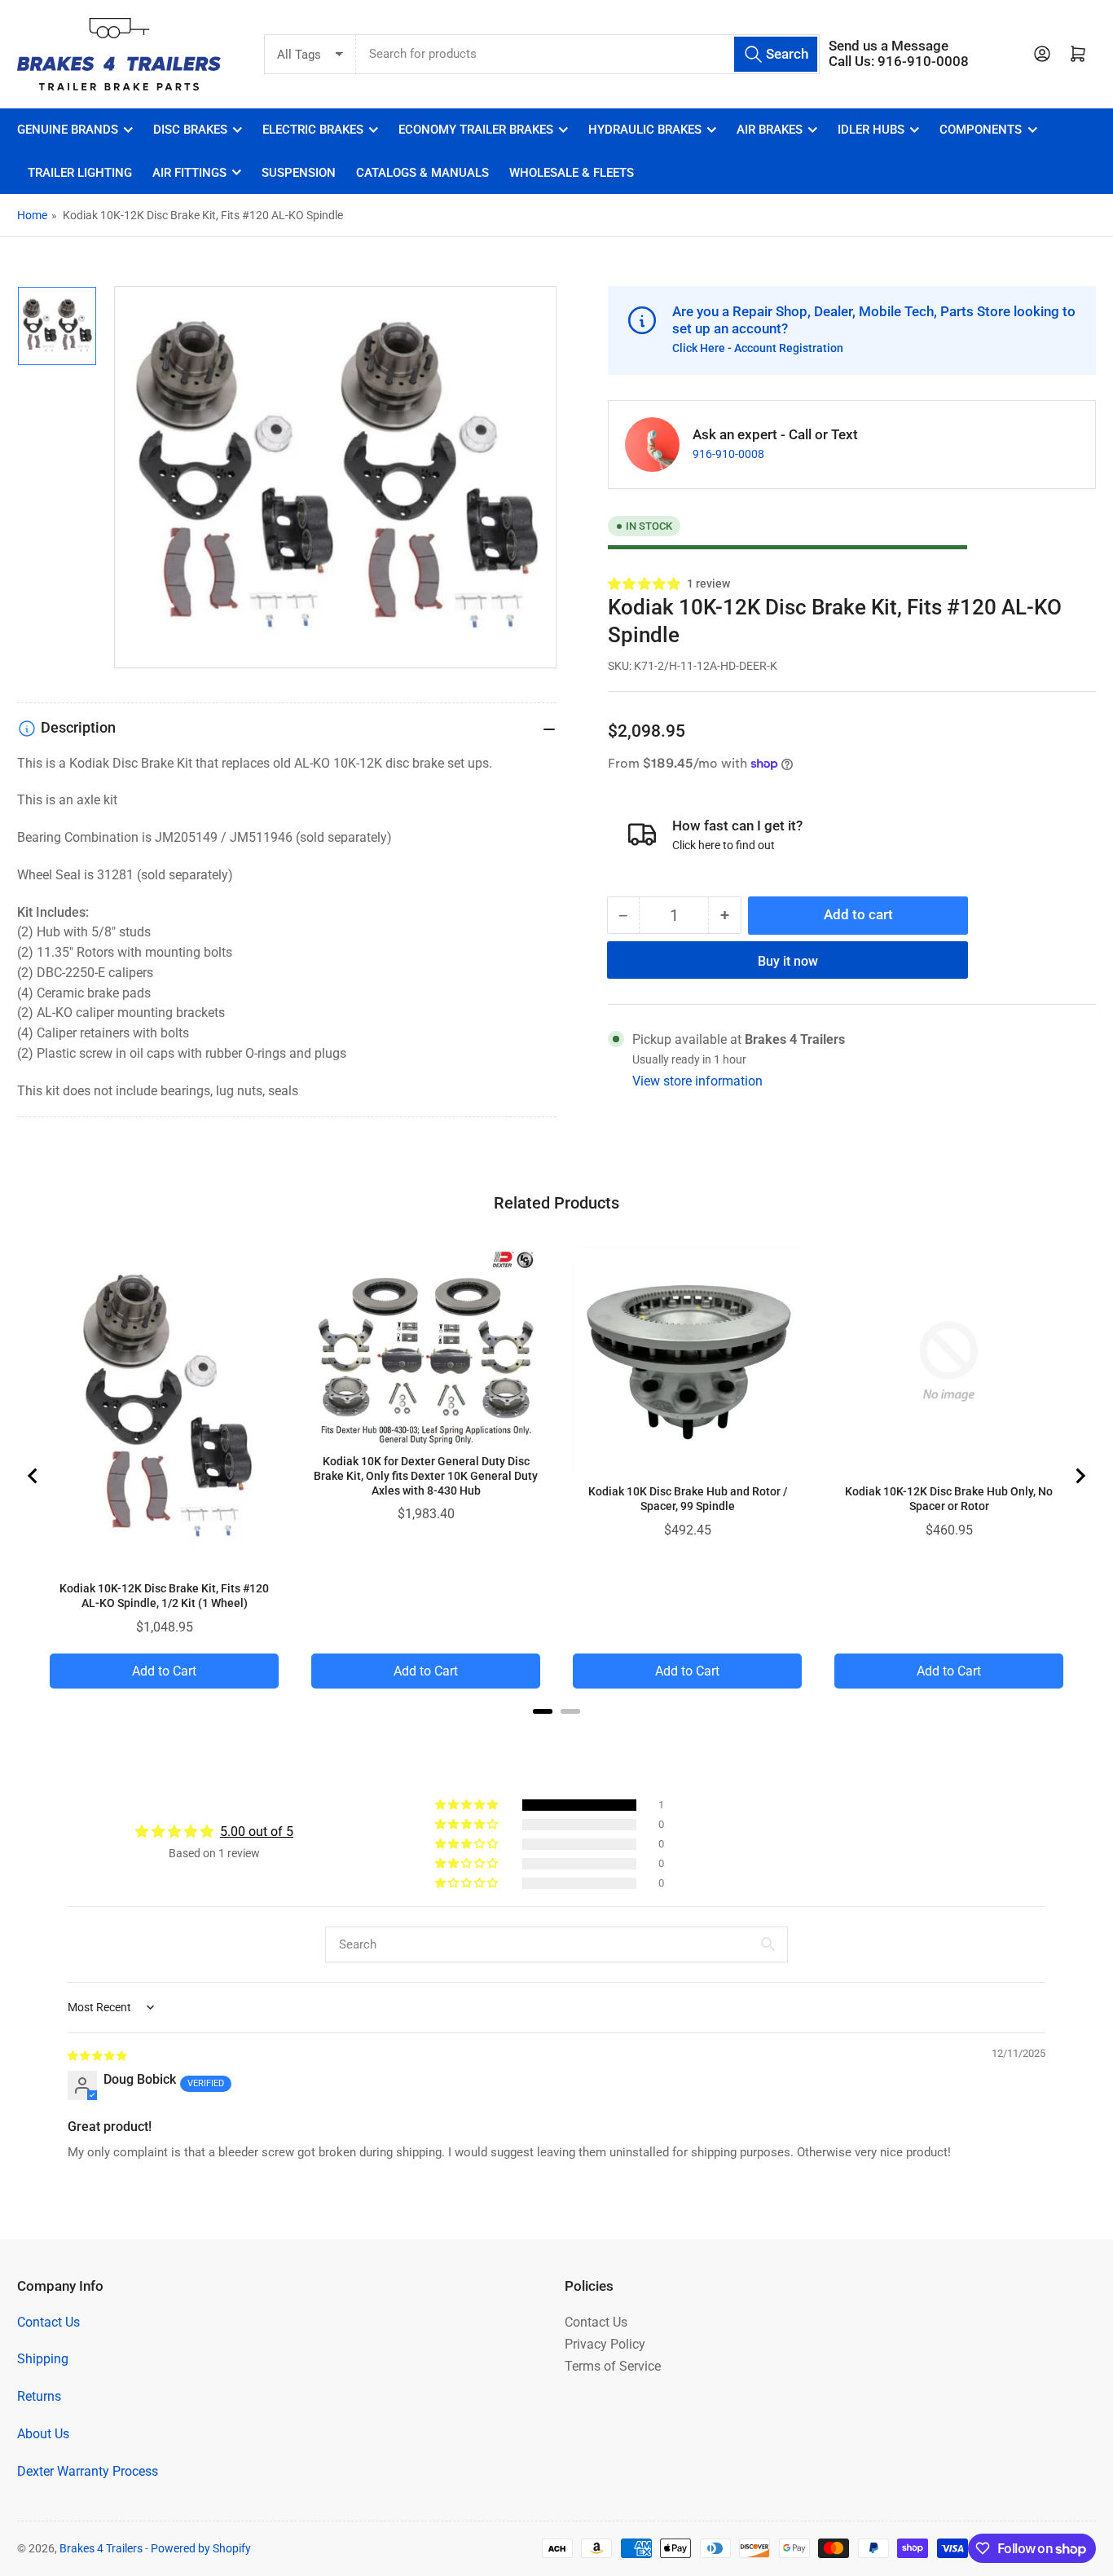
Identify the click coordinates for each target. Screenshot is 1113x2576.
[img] (98, 2055)
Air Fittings (189, 173)
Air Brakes (770, 130)
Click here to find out (724, 844)
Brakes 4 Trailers (101, 2548)
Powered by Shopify (201, 2548)
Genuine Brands (68, 130)
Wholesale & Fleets (572, 173)
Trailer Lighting (80, 173)
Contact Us (48, 2322)
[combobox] (588, 54)
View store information (697, 1080)
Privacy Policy (605, 2344)
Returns (39, 2396)
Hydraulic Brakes (645, 130)
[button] (645, 583)
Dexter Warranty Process (88, 2471)
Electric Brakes (313, 130)
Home (32, 215)
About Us (43, 2434)
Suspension (299, 173)
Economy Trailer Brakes (476, 130)
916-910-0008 (728, 454)
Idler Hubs (871, 130)
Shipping (43, 2359)
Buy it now (788, 960)
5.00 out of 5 (257, 1832)
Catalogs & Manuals (422, 173)
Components (981, 130)
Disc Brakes (190, 130)
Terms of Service (613, 2366)
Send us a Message (889, 46)
